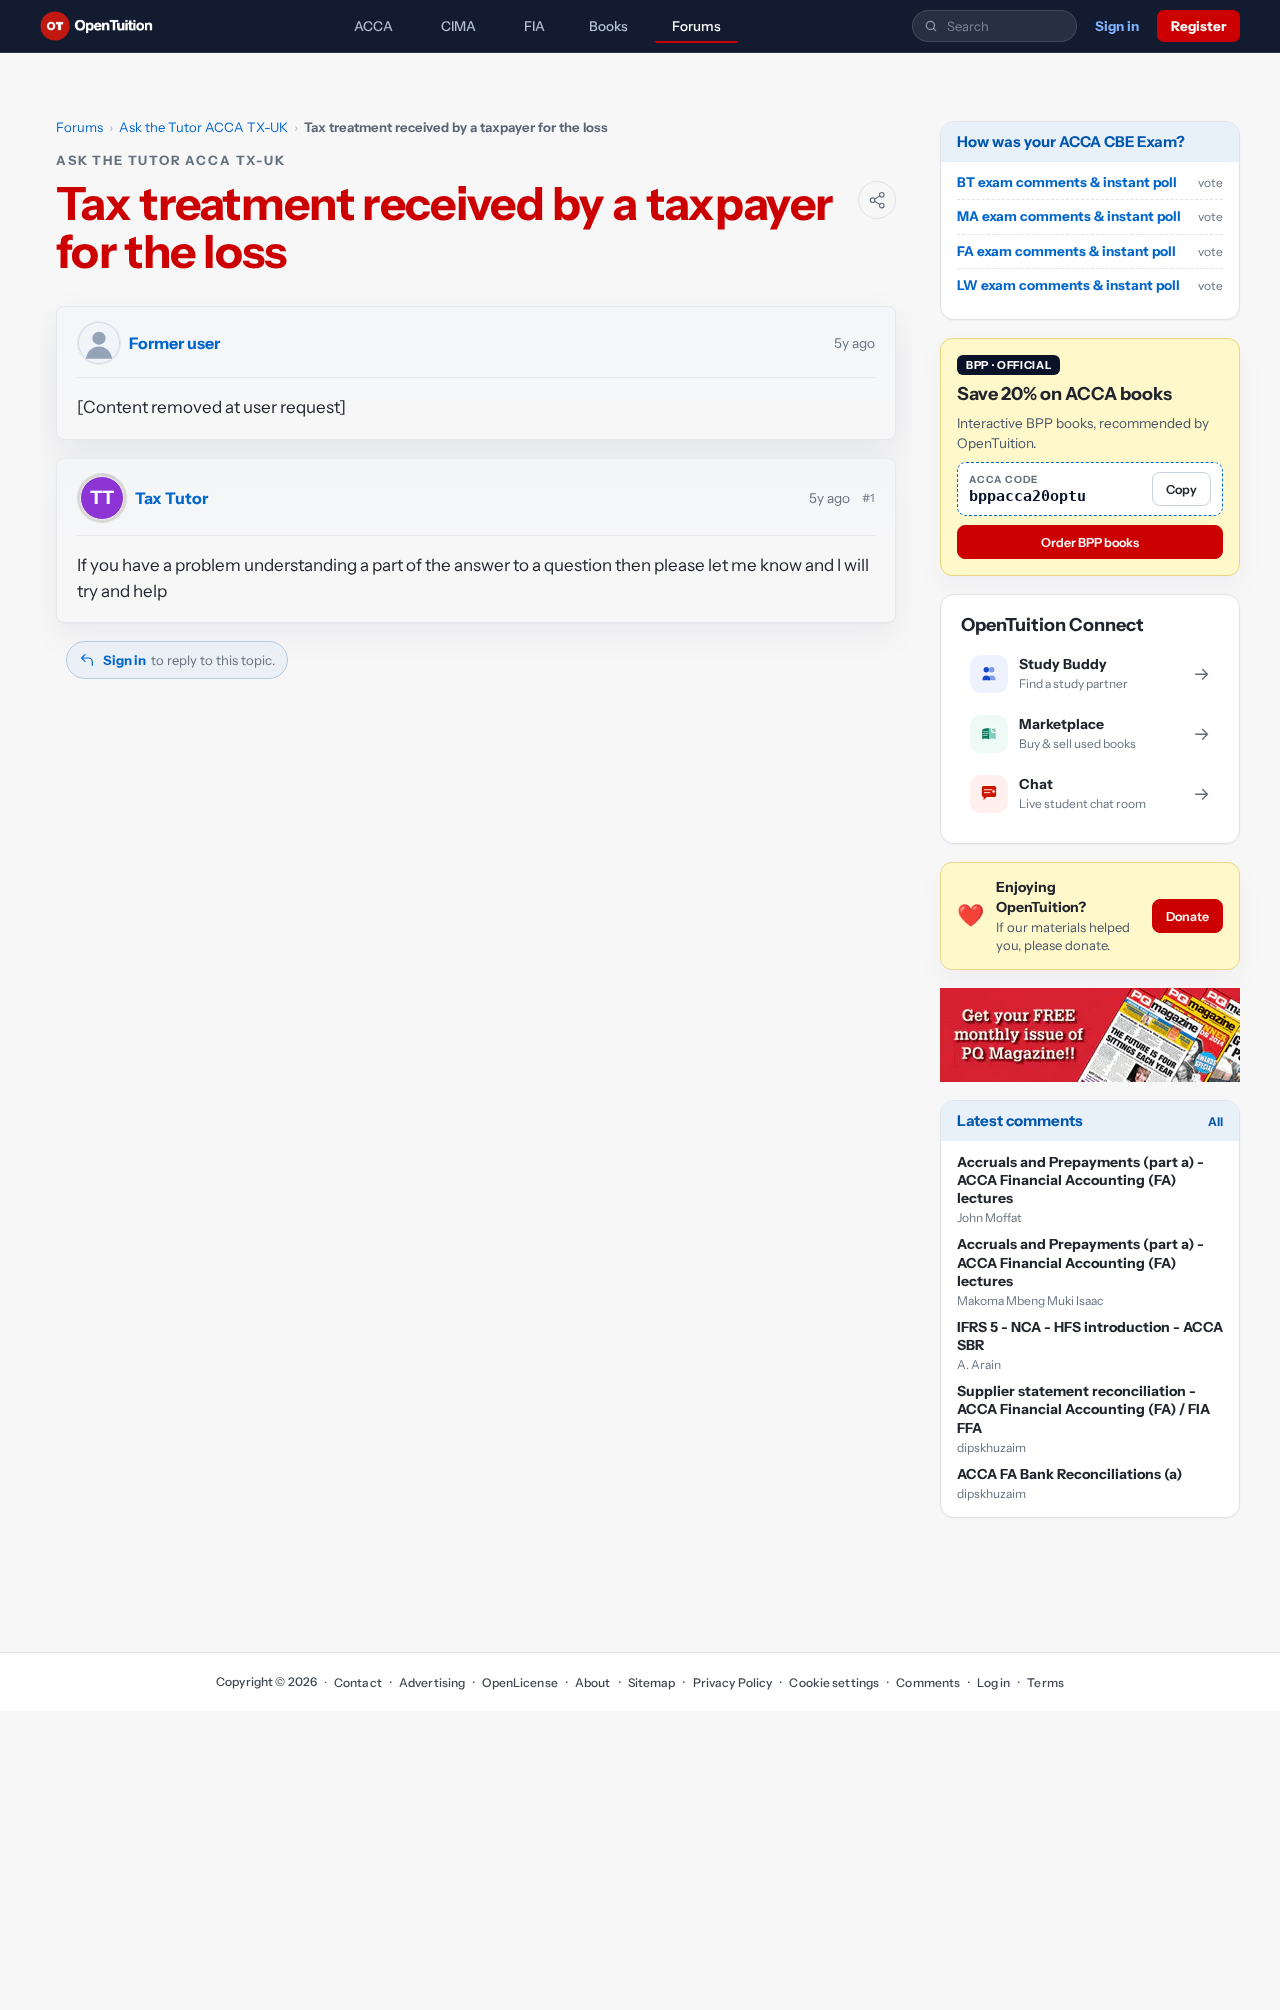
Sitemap (652, 1682)
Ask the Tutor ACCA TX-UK (203, 127)
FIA (534, 26)
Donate (1187, 916)
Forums (696, 26)
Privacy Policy (732, 1682)
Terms (1045, 1682)
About (593, 1682)
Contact (358, 1682)
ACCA (373, 26)
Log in (993, 1682)
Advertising (432, 1682)
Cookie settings (834, 1682)
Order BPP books (1090, 542)
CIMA (458, 26)
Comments (928, 1682)
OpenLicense (519, 1682)
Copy (1181, 489)
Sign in (1117, 26)
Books (608, 26)
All (1215, 1121)
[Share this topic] (877, 200)
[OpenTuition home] (101, 26)
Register (1198, 26)
